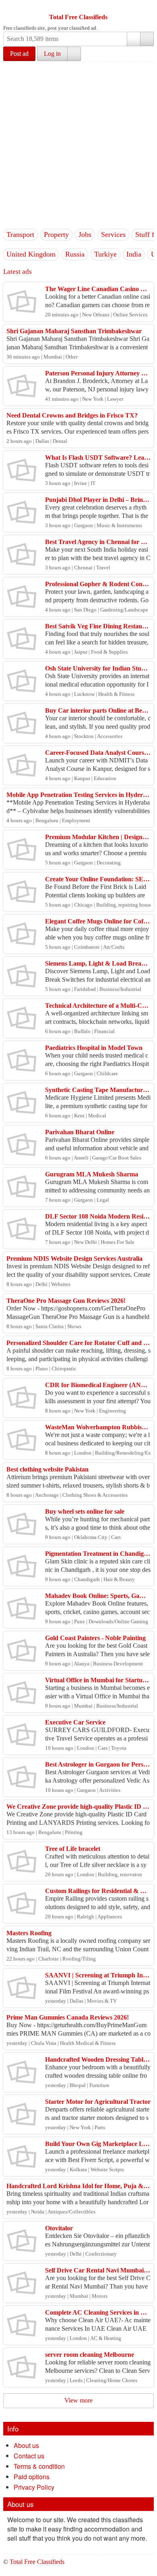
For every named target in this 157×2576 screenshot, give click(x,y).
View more (78, 2400)
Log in (52, 54)
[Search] (147, 39)
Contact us (29, 2456)
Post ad (19, 54)
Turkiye (105, 254)
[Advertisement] (78, 144)
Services (113, 234)
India (134, 254)
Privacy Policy (34, 2487)
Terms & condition (39, 2466)
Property (56, 234)
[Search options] (134, 39)
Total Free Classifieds (78, 17)
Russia (75, 254)
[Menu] (10, 7)
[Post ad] (25, 7)
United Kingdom (31, 254)
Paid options (32, 2477)
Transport (20, 234)
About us (26, 2445)
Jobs (85, 234)
